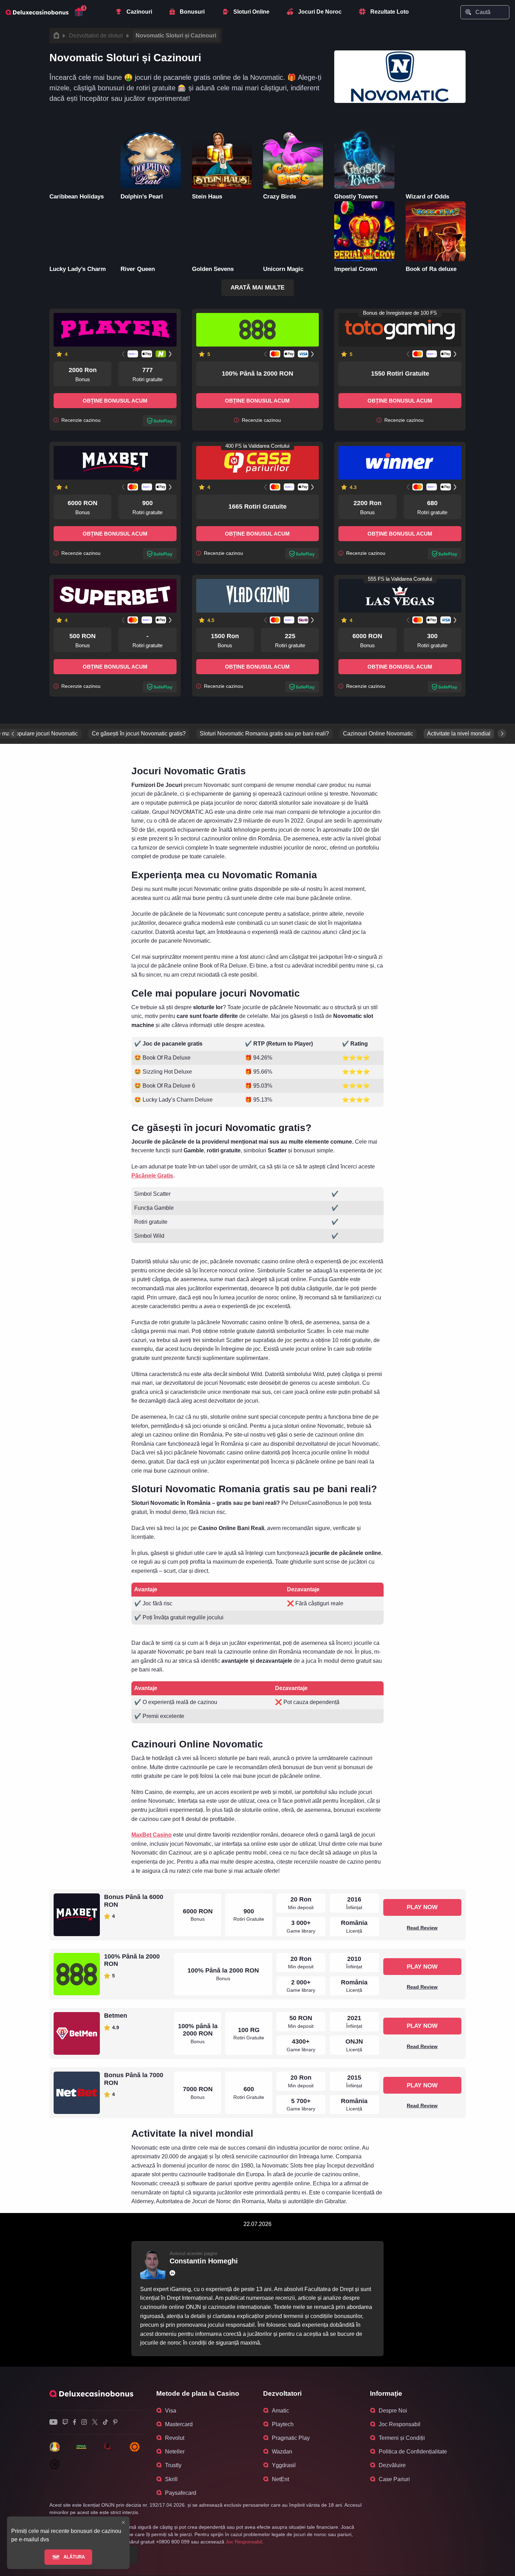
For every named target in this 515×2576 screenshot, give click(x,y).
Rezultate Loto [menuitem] (390, 12)
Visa (171, 2411)
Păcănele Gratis (152, 1176)
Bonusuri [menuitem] (192, 12)
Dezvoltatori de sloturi (96, 36)
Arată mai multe (257, 288)
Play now (422, 1907)
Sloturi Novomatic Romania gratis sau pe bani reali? (264, 734)
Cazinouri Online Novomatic (378, 734)
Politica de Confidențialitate (413, 2452)
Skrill (171, 2479)
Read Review (422, 1928)
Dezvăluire (392, 2465)
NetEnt (280, 2479)
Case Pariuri (394, 2479)
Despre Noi (393, 2411)
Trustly (173, 2465)
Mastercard (179, 2424)
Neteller (175, 2452)
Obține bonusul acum (115, 401)
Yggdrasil (284, 2465)
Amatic (280, 2411)
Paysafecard (181, 2493)
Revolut (175, 2438)
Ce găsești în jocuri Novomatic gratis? (139, 734)
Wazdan (282, 2452)
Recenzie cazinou (80, 420)
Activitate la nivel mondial (459, 734)
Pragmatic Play (291, 2438)
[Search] (468, 12)
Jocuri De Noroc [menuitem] (320, 12)
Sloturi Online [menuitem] (251, 12)
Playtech (283, 2424)
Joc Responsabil (400, 2424)
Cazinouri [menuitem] (139, 12)
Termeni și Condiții (402, 2438)
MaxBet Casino (152, 1835)
